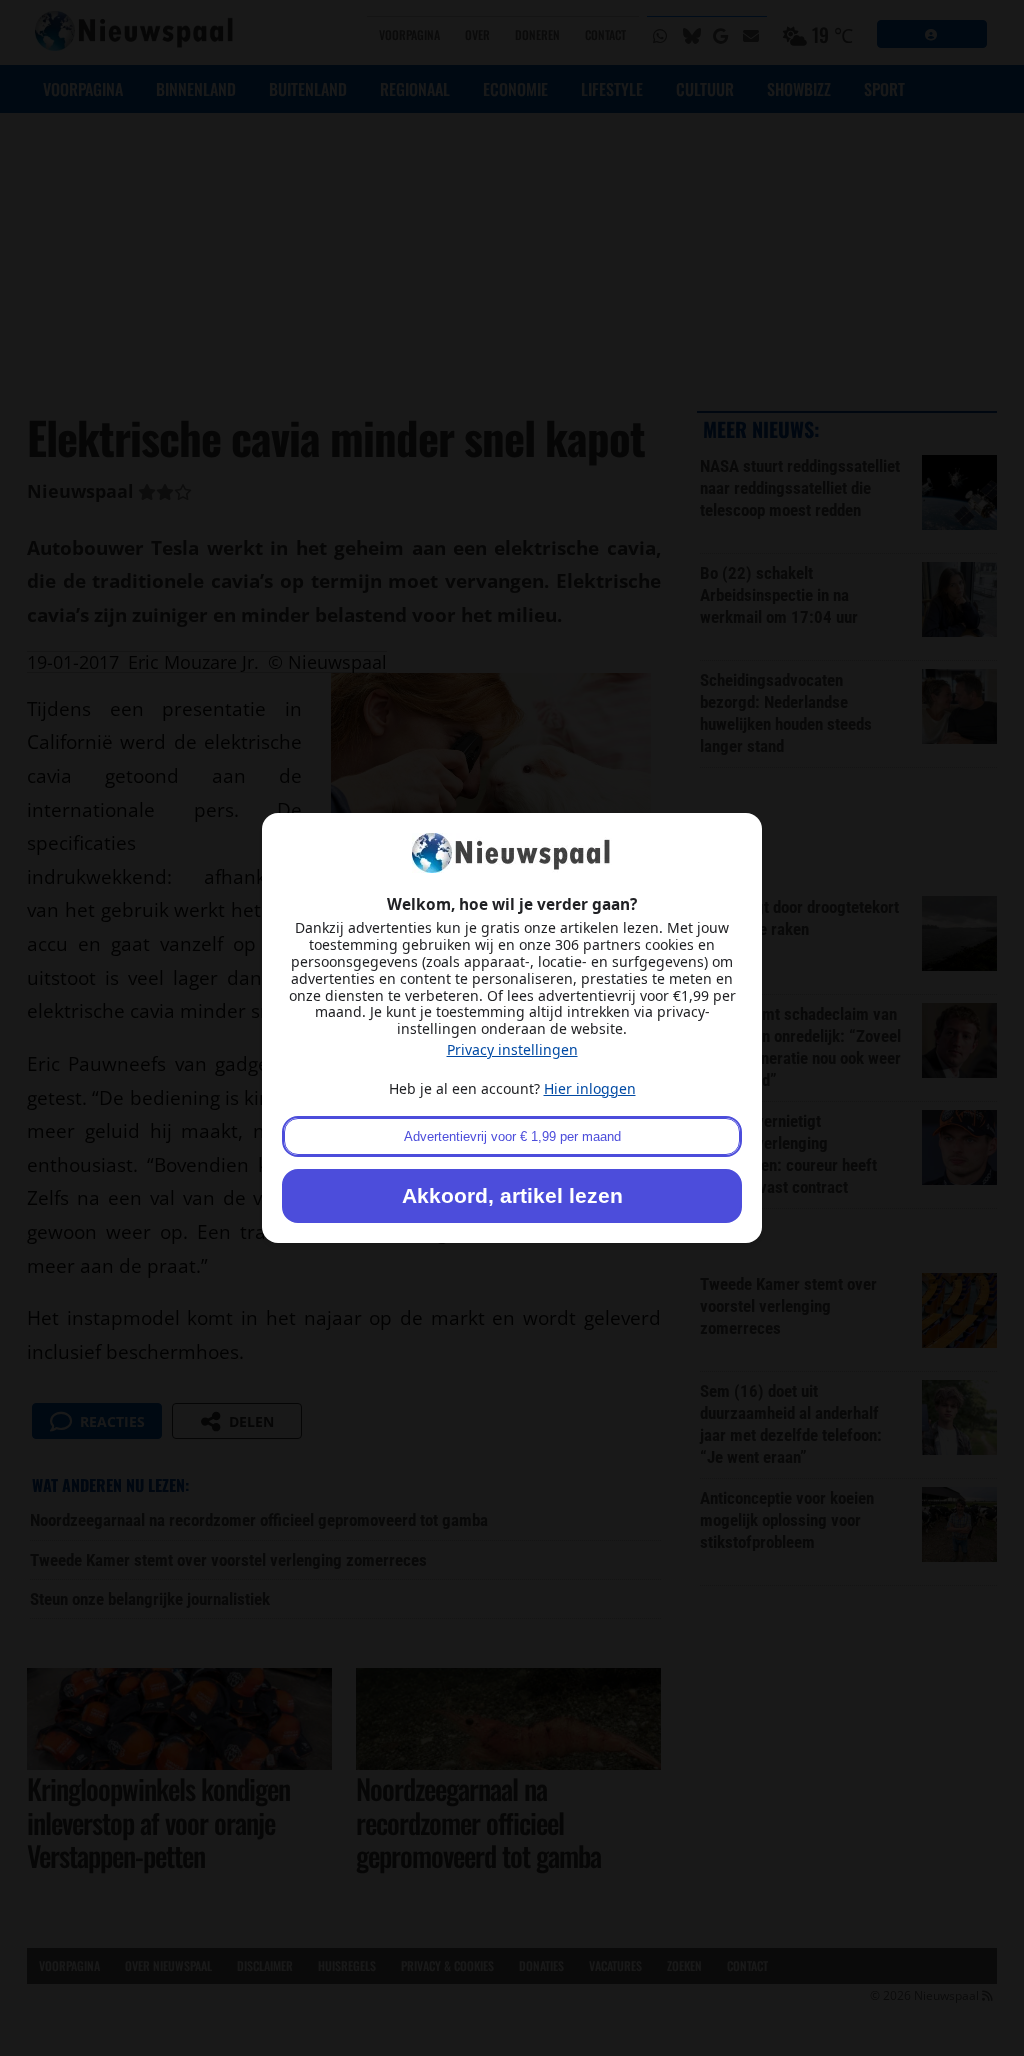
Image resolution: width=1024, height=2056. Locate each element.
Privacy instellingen (512, 1049)
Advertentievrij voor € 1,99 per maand (512, 1136)
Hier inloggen (590, 1088)
